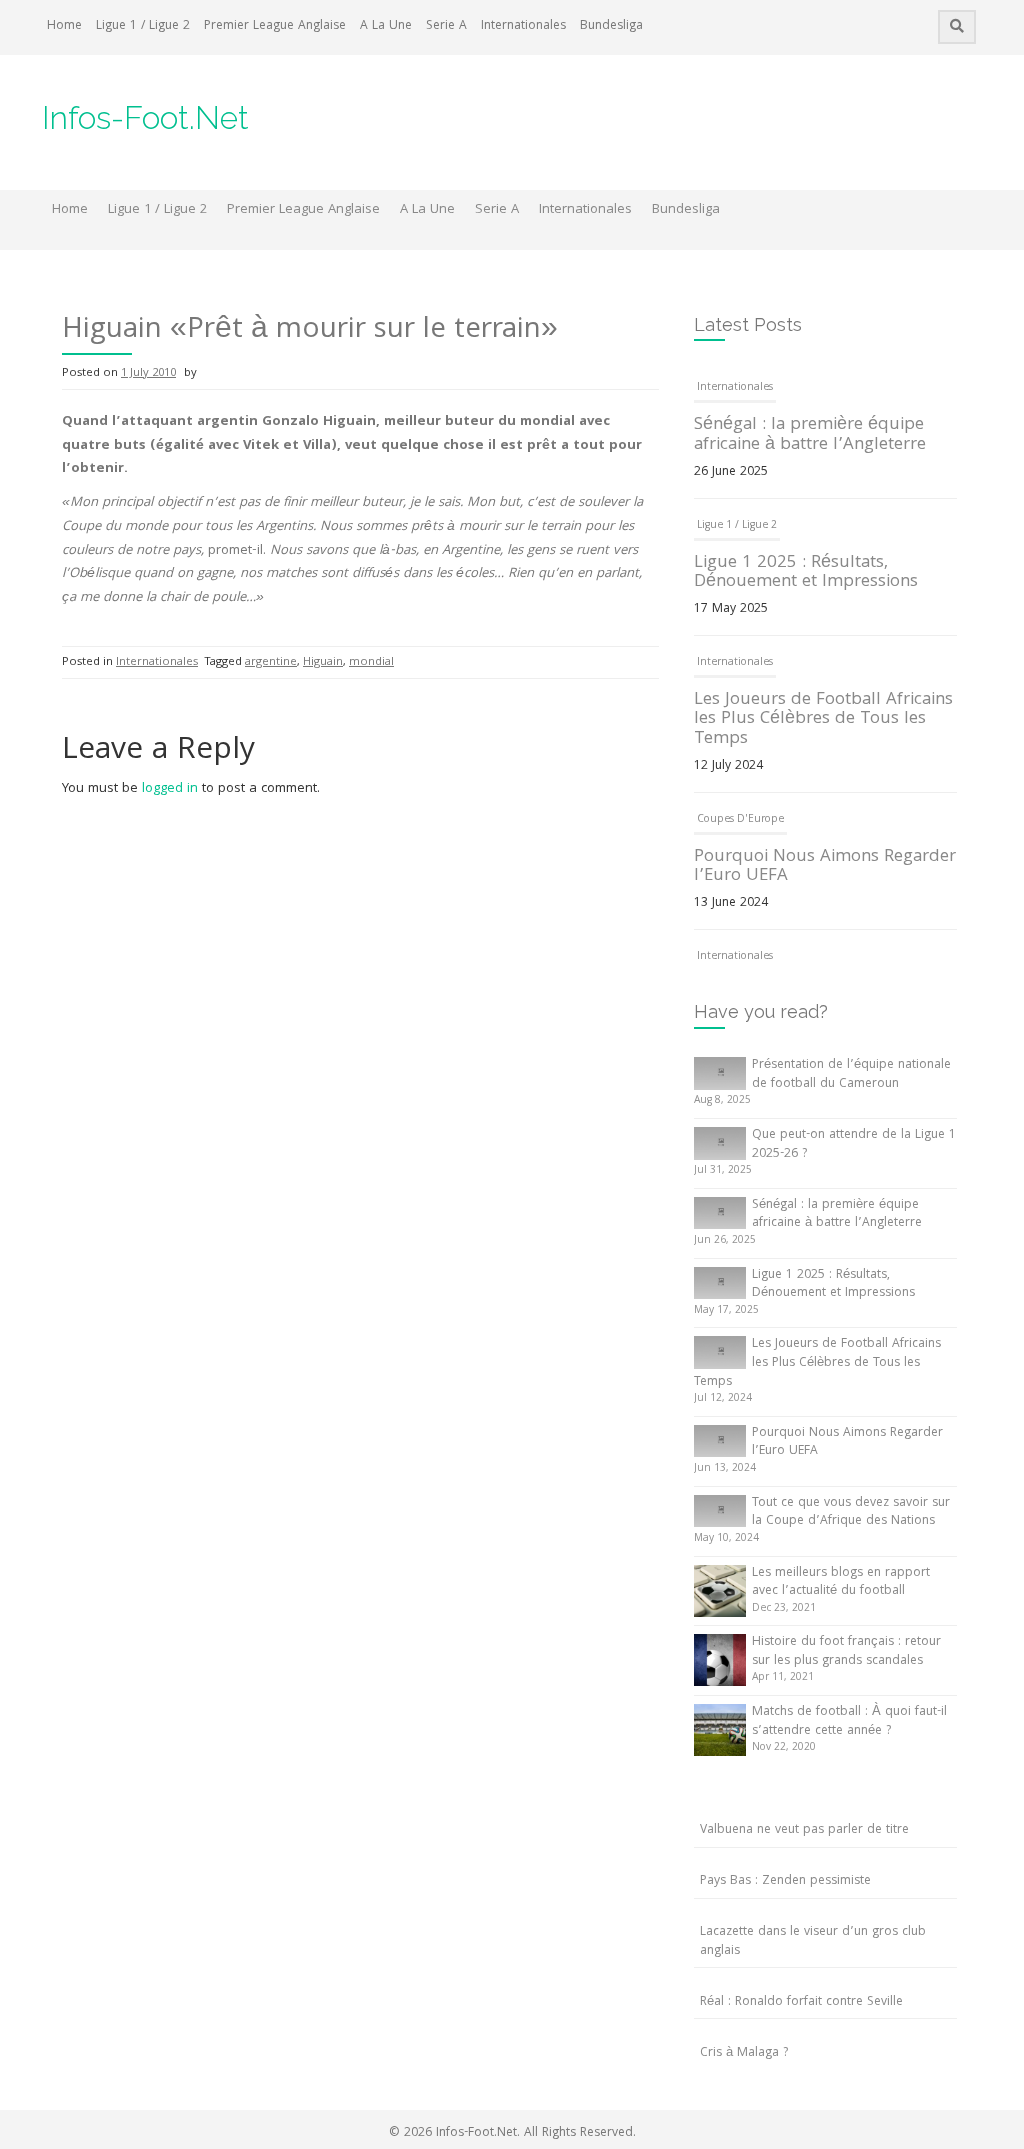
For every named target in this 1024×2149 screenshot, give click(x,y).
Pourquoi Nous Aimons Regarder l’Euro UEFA (825, 867)
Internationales (523, 26)
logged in (170, 789)
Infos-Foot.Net (145, 117)
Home (64, 26)
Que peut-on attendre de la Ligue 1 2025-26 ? (854, 1145)
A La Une (386, 26)
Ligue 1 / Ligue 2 (143, 26)
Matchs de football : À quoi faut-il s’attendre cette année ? (849, 1722)
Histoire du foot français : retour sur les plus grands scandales (846, 1652)
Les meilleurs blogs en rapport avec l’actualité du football (841, 1583)
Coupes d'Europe (740, 820)
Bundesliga (611, 26)
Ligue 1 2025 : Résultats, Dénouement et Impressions (806, 573)
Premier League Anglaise (275, 26)
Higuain (323, 662)
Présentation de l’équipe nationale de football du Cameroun (851, 1075)
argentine (271, 662)
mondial (371, 662)
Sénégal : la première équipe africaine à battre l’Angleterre (810, 435)
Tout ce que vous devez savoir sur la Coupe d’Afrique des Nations (851, 1513)
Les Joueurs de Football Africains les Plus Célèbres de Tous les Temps (823, 720)
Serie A (446, 26)
